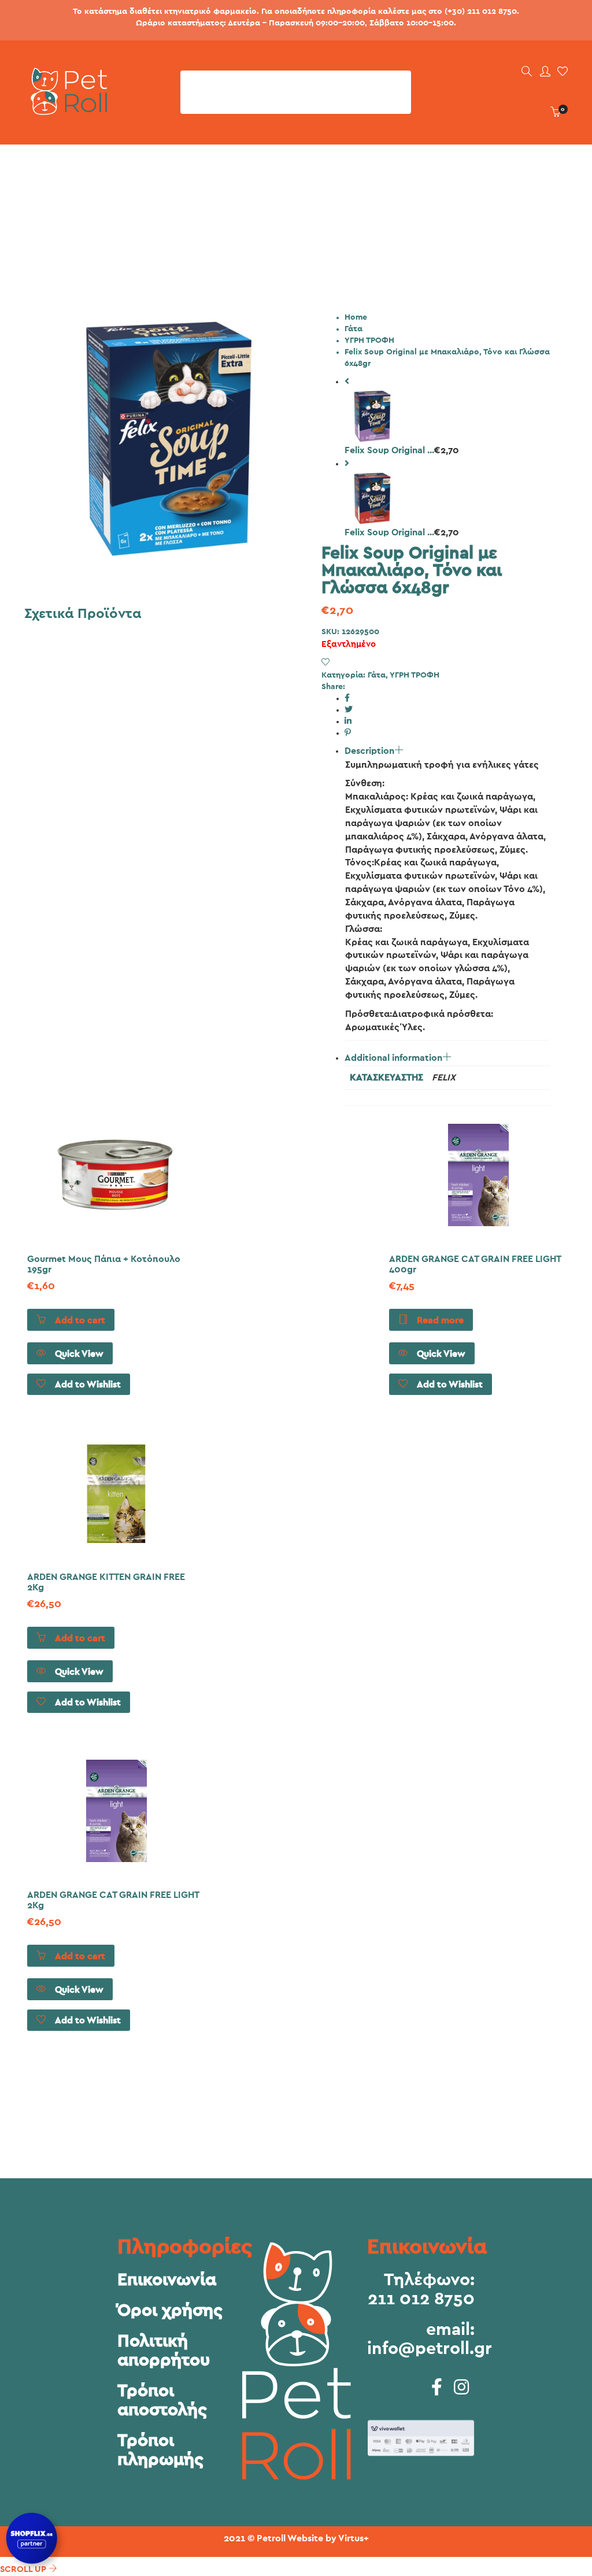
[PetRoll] (66, 110)
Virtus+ (354, 2538)
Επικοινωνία (167, 2280)
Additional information (393, 1058)
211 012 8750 (421, 2299)
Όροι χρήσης (170, 2311)
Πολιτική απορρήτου (164, 2351)
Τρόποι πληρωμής (160, 2450)
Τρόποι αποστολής (162, 2401)
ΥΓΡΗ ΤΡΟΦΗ (369, 340)
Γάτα (354, 329)
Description (369, 751)
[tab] (447, 893)
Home (356, 317)
